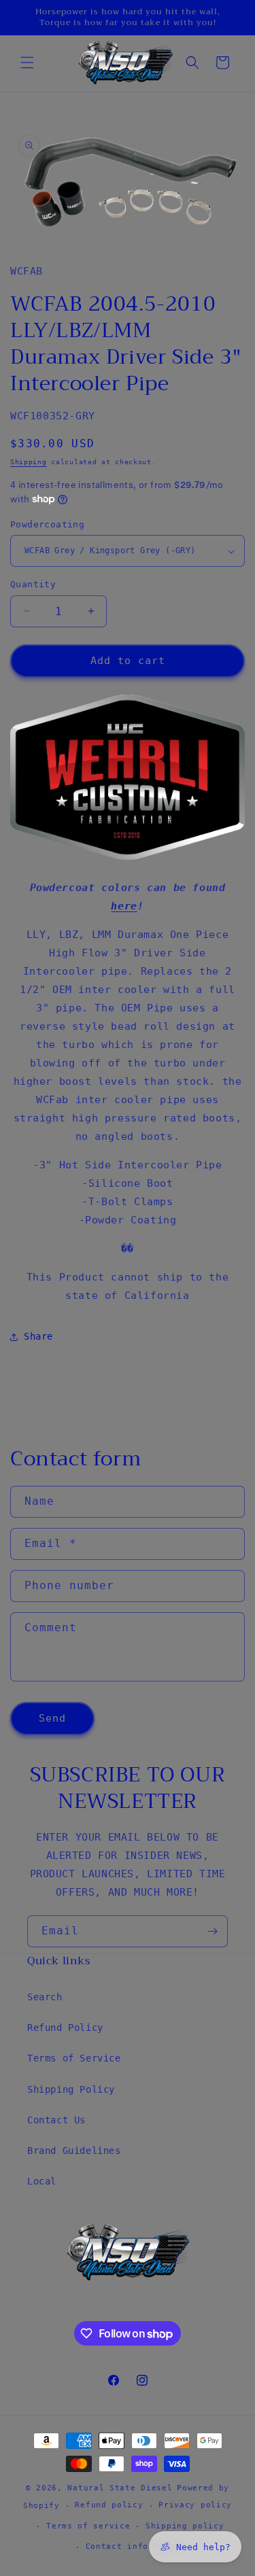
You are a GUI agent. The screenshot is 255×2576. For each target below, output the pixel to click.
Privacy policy (195, 2505)
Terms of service (88, 2526)
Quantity (33, 584)
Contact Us (56, 2120)
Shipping (29, 462)
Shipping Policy (71, 2089)
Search (45, 1997)
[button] (27, 63)
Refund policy (109, 2505)
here (124, 906)
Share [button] (38, 1336)
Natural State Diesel (120, 2488)
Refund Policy (65, 2027)
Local (42, 2181)
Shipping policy (185, 2526)
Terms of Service (74, 2058)
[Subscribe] (212, 1931)
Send (52, 1718)
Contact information (135, 2546)
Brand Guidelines (74, 2151)
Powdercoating (47, 524)
